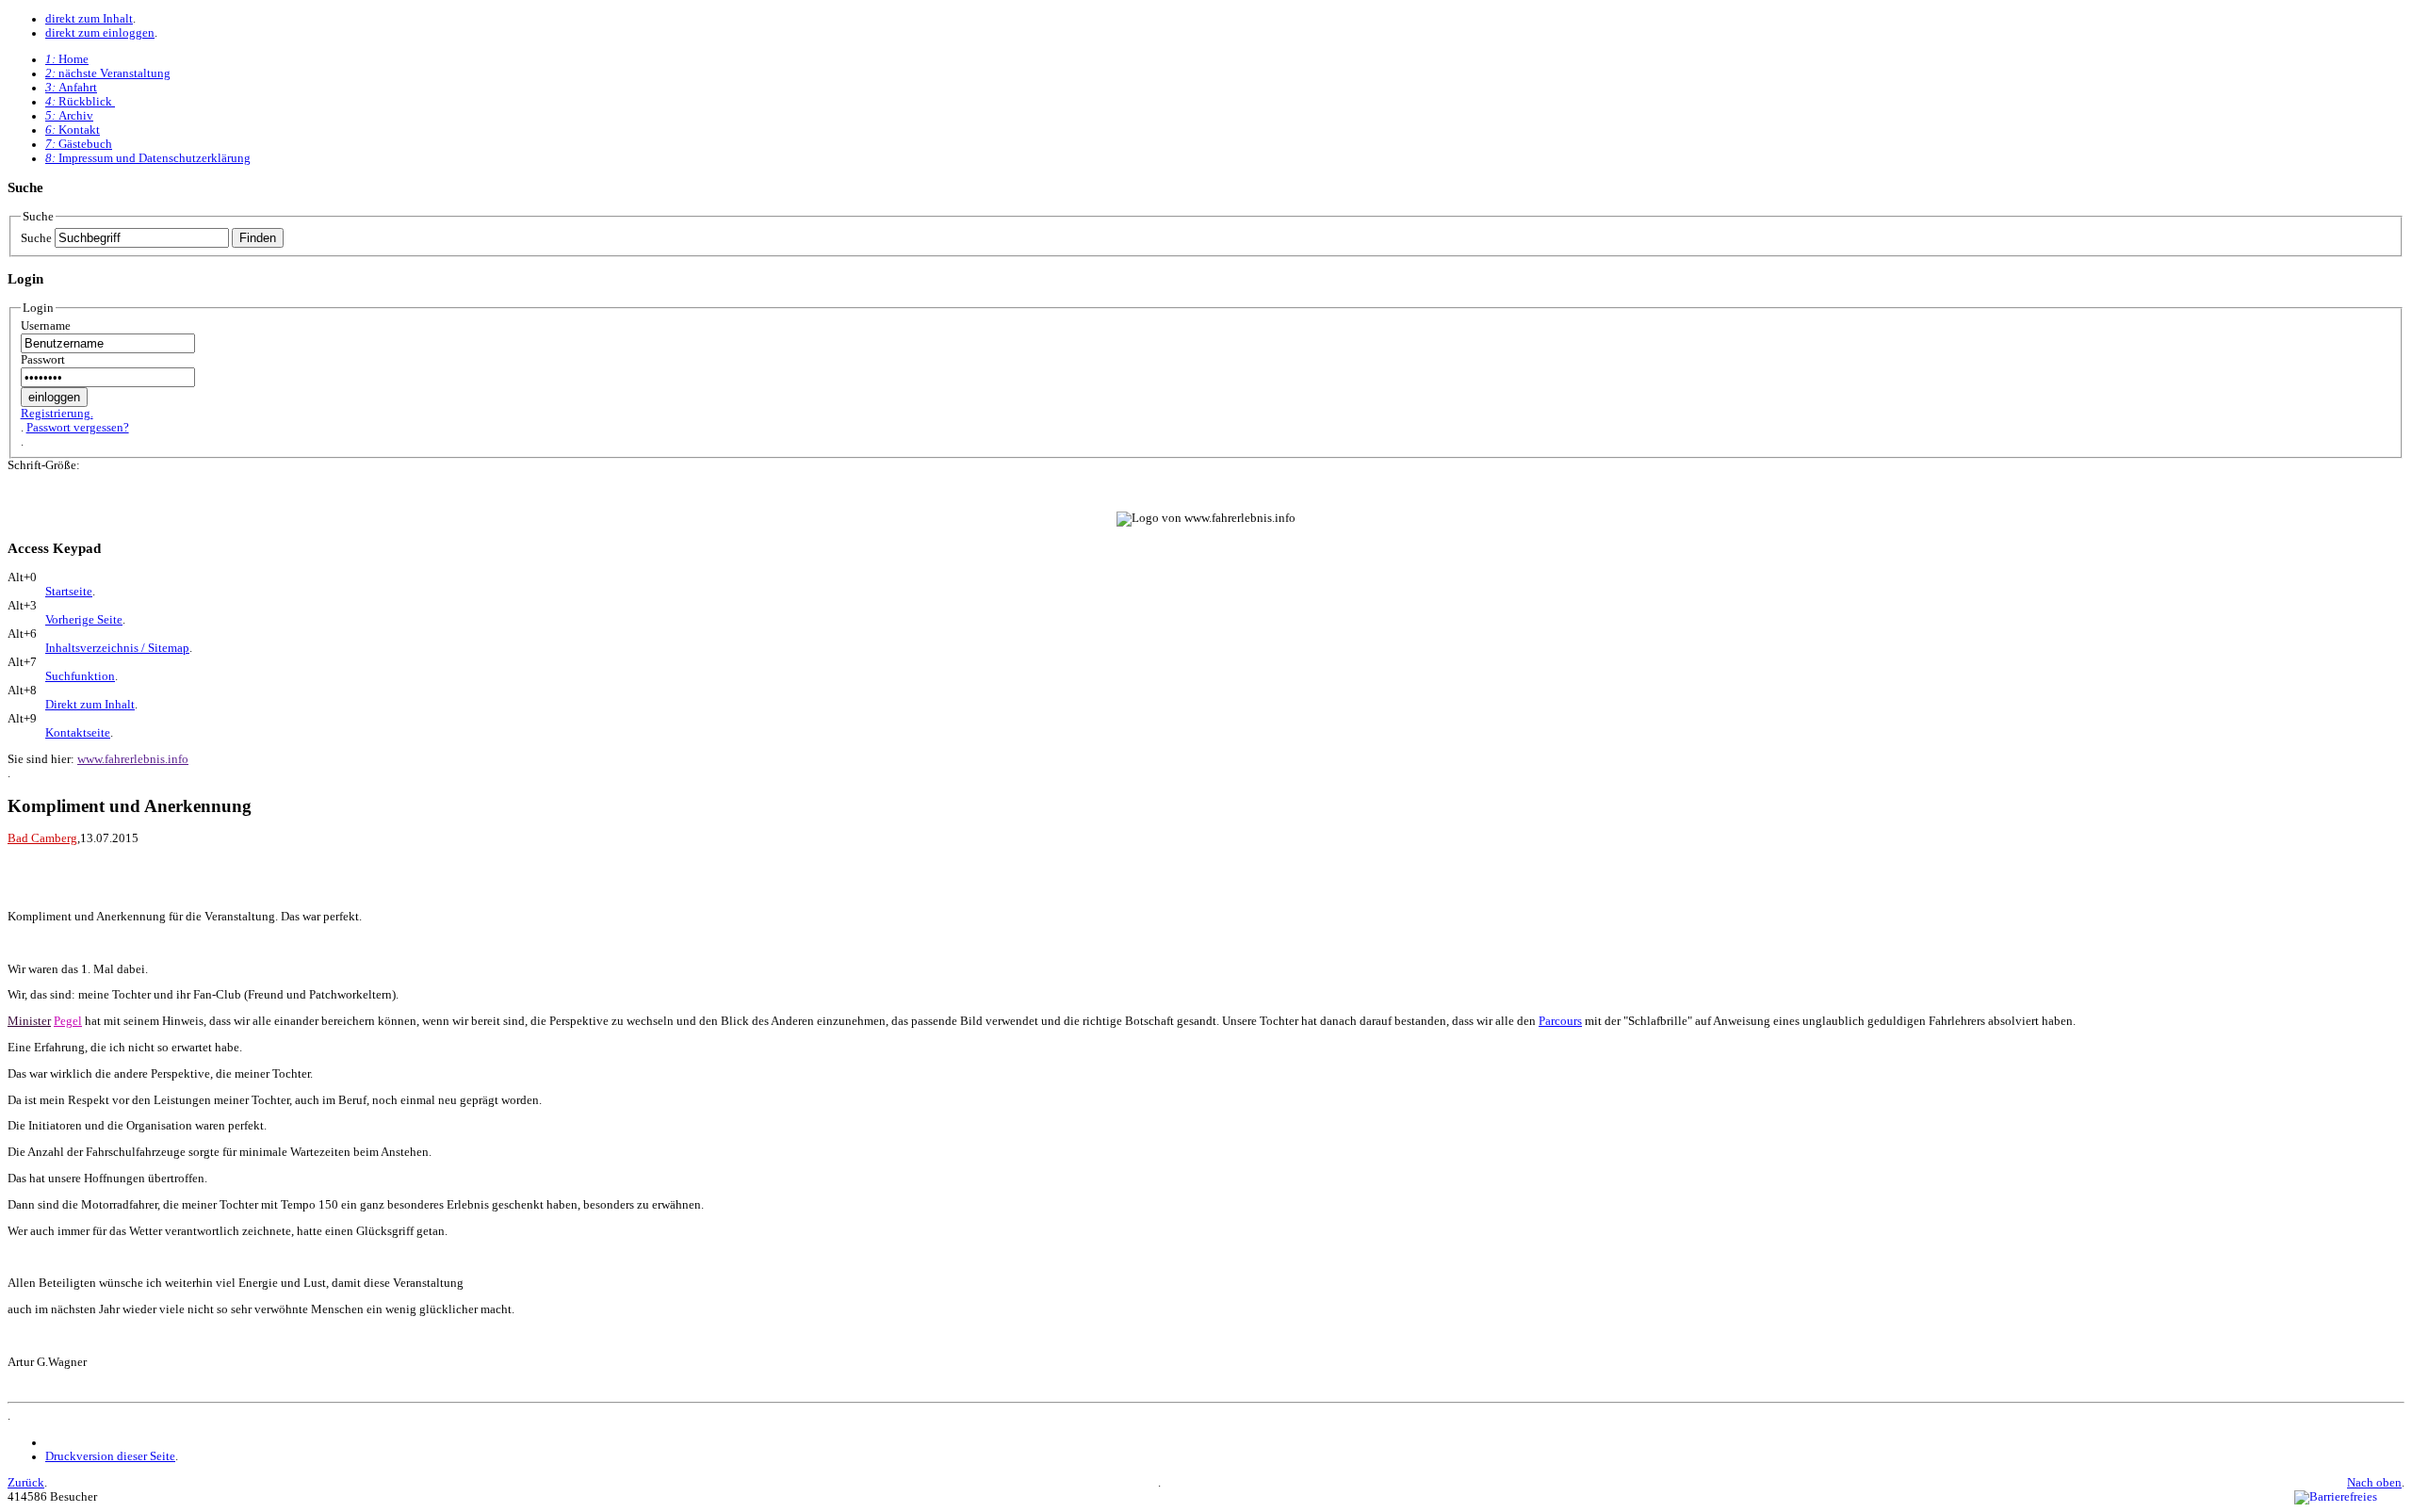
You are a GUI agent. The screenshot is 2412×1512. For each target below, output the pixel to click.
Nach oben (2374, 1483)
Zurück (26, 1483)
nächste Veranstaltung (108, 73)
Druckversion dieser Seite (110, 1456)
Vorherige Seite (84, 620)
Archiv (69, 116)
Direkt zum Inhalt (90, 705)
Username (46, 326)
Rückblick (80, 102)
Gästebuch (79, 144)
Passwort (43, 360)
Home (67, 59)
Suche (36, 238)
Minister (29, 1021)
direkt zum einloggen (100, 33)
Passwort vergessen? (78, 428)
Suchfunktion (80, 676)
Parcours (1560, 1021)
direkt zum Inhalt (89, 19)
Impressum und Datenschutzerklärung (148, 158)
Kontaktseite (78, 733)
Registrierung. (57, 414)
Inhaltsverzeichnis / (117, 648)
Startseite (69, 592)
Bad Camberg (42, 838)
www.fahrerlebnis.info (133, 759)
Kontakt (73, 130)
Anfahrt (71, 88)
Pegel (68, 1021)
